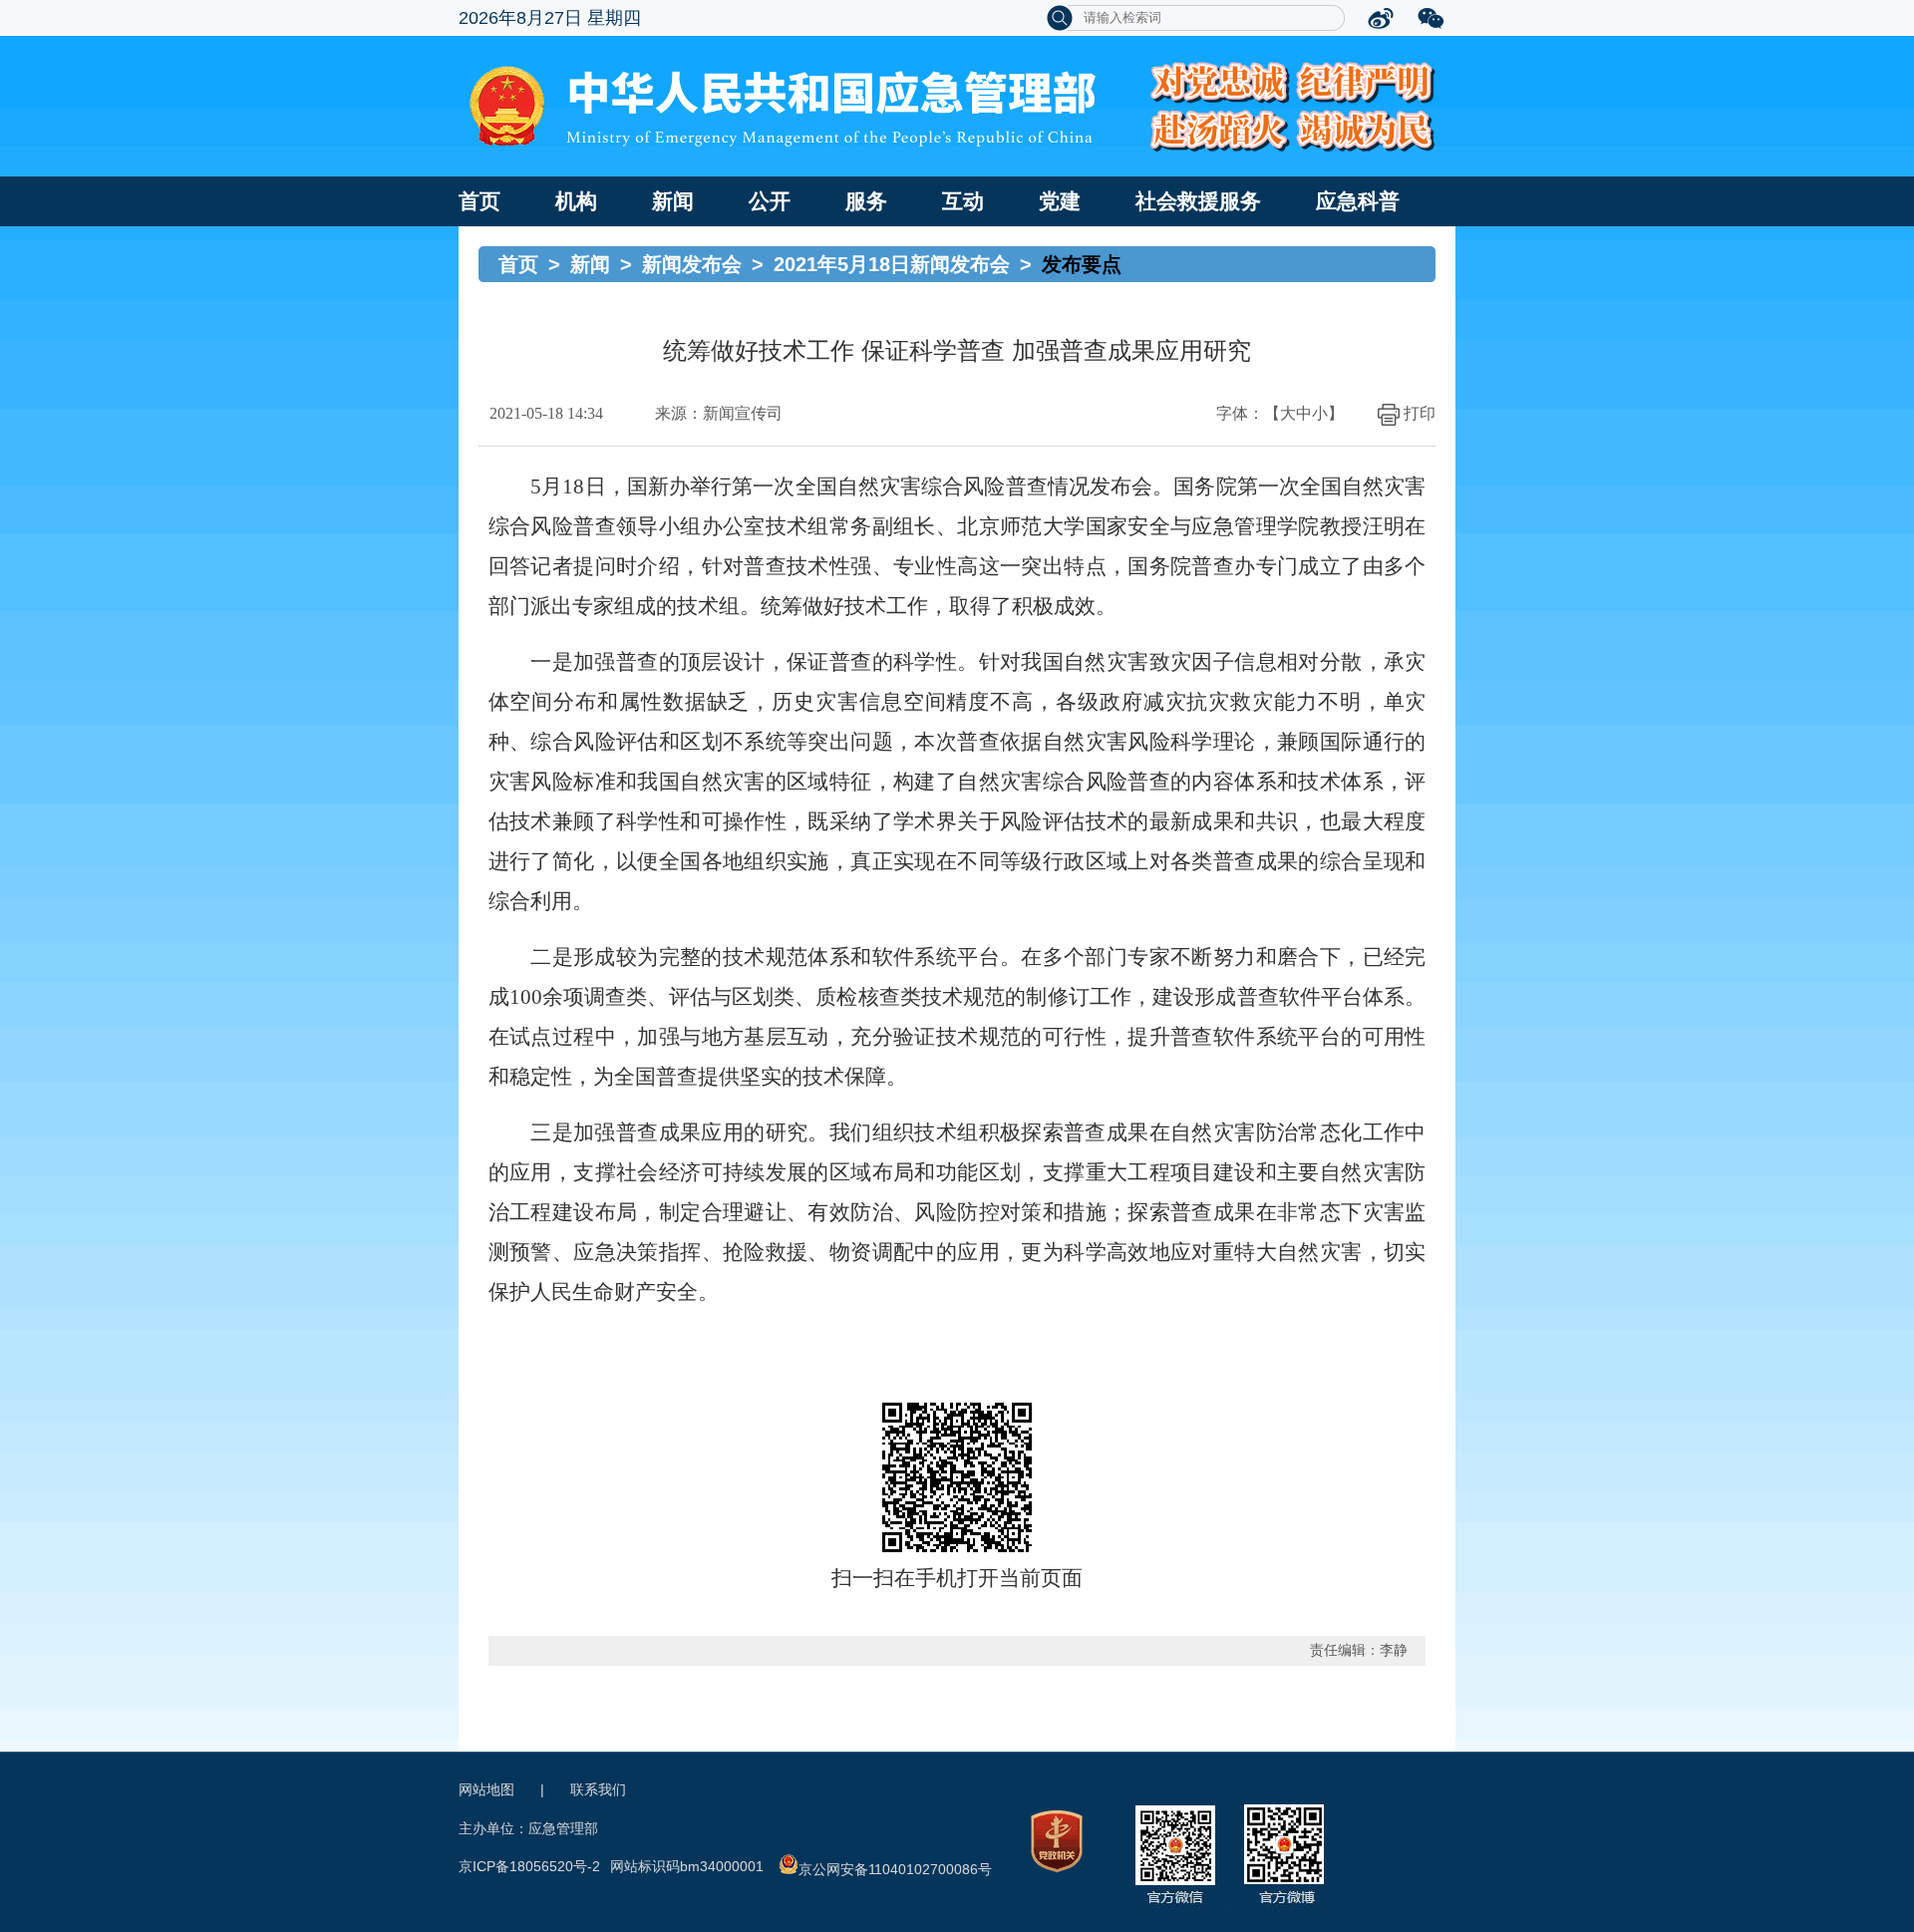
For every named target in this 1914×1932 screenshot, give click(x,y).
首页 (479, 201)
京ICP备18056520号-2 (529, 1866)
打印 (1420, 413)
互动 (963, 201)
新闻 (673, 201)
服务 (866, 201)
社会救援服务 (1198, 201)
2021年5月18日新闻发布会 (892, 264)
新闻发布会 (692, 264)
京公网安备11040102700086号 (895, 1869)
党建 (1060, 201)
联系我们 (598, 1789)
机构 (576, 201)
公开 (770, 201)
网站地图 (486, 1789)
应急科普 (1358, 201)
